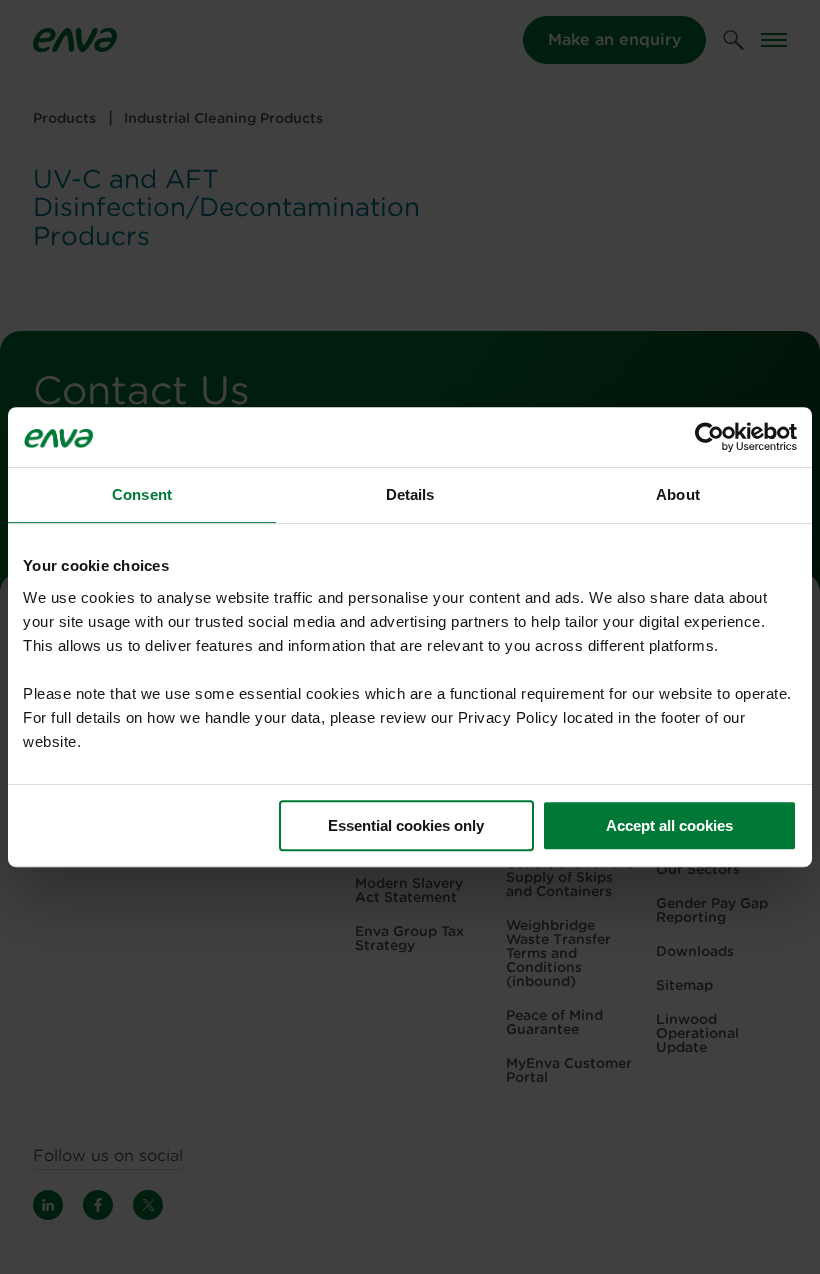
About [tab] (678, 494)
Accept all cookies (669, 825)
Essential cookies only (406, 825)
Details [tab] (410, 494)
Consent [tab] (142, 494)
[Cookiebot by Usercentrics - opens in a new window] (709, 437)
